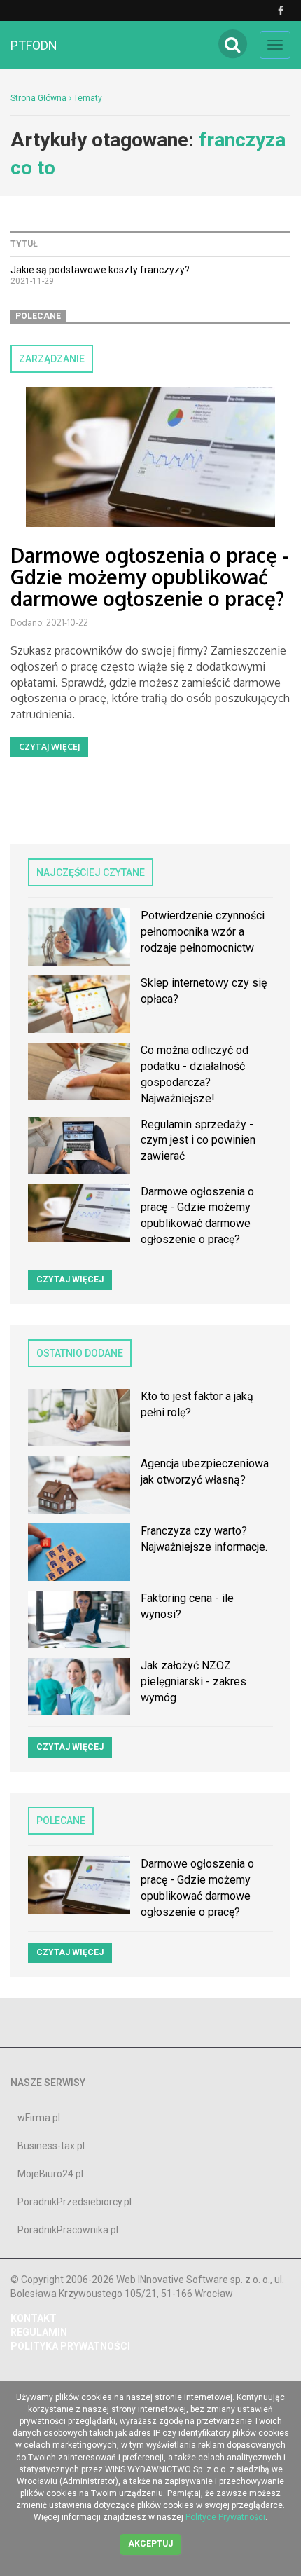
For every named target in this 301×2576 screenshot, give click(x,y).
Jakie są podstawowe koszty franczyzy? (100, 270)
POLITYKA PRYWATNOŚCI (70, 2346)
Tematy (88, 98)
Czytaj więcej (49, 747)
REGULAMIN (39, 2332)
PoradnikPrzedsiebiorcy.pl (75, 2202)
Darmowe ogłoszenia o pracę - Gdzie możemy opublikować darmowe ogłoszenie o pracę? (149, 577)
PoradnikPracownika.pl (68, 2230)
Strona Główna (38, 98)
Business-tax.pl (51, 2146)
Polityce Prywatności (225, 2517)
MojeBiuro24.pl (50, 2174)
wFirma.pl (39, 2118)
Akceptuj (150, 2544)
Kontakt (34, 2318)
